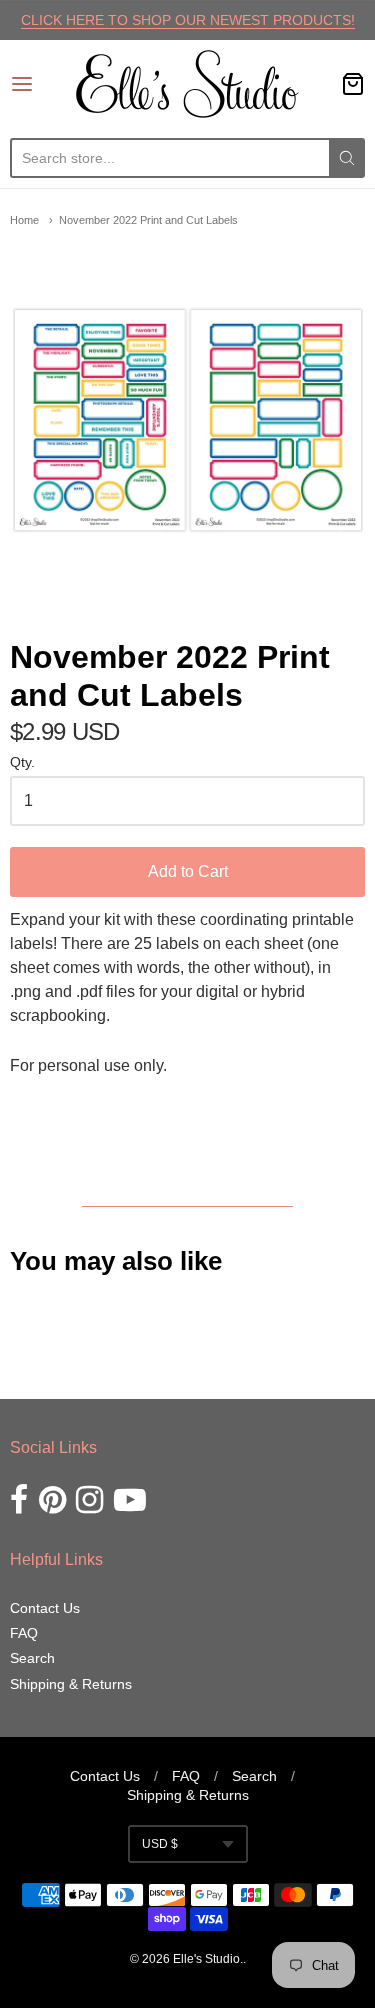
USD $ (160, 1844)
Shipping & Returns (71, 1684)
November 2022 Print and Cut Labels (148, 220)
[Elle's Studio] (187, 84)
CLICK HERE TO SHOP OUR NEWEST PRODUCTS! (188, 20)
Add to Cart (188, 871)
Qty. (22, 762)
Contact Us (45, 1608)
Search (32, 1658)
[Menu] (43, 84)
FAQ (24, 1633)
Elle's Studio (206, 1959)
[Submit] (347, 158)
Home (24, 220)
